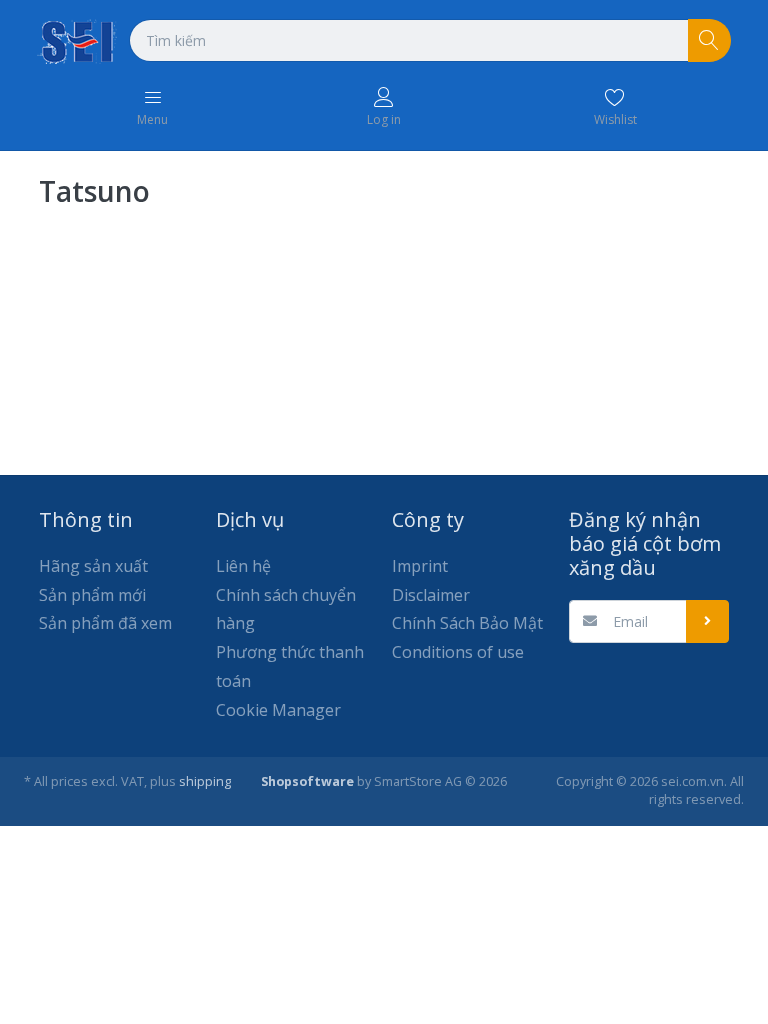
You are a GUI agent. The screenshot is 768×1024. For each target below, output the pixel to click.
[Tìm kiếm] (709, 40)
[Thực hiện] (707, 621)
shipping (205, 781)
